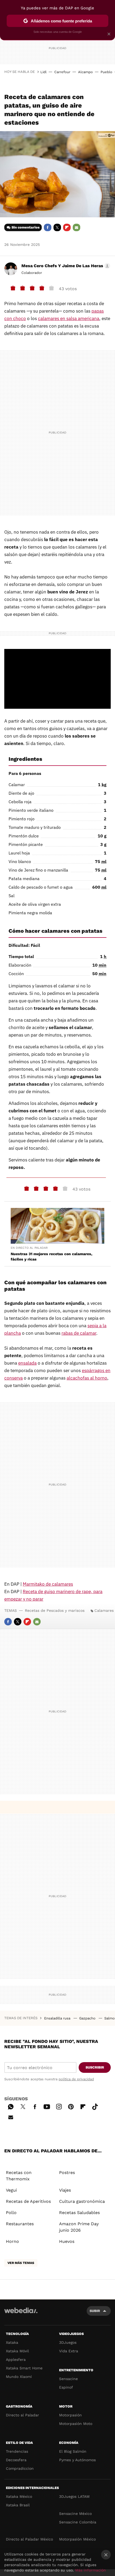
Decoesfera (16, 2460)
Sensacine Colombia (78, 2522)
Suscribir (95, 2067)
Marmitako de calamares (48, 1584)
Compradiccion (20, 2468)
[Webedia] (21, 2314)
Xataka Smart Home (24, 2368)
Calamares (104, 1610)
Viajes (65, 2190)
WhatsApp (11, 2106)
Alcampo (85, 72)
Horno (12, 2241)
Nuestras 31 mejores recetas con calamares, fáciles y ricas (51, 1257)
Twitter (57, 227)
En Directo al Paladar (29, 1248)
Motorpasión (70, 2415)
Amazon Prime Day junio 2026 (79, 2227)
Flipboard (67, 227)
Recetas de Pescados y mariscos (55, 1610)
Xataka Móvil (17, 2351)
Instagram (59, 2106)
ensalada (27, 1363)
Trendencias (17, 2451)
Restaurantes (20, 2224)
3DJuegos (68, 2342)
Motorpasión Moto (76, 2424)
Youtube (47, 2106)
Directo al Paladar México (29, 2539)
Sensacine (68, 2379)
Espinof (66, 2387)
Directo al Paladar (22, 2415)
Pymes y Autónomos (77, 2460)
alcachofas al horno (87, 1378)
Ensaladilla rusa (58, 2018)
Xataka (12, 2342)
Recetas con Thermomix (19, 2176)
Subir (95, 2311)
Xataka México (19, 2496)
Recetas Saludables (79, 2213)
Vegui (11, 2190)
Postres (67, 2173)
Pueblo (106, 72)
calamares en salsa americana (69, 318)
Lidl (43, 72)
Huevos (67, 2241)
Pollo (11, 2213)
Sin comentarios (26, 227)
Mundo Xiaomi (19, 2377)
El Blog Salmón (73, 2451)
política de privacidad (76, 2079)
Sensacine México (75, 2514)
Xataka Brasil (18, 2505)
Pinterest (71, 2106)
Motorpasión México (77, 2539)
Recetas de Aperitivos (28, 2201)
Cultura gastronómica (82, 2201)
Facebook (48, 227)
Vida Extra (69, 2351)
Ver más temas (21, 2263)
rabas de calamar (79, 1333)
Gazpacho (88, 2018)
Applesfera (16, 2360)
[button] (65, 266)
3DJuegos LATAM (74, 2496)
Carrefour (62, 72)
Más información (91, 2570)
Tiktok (95, 2106)
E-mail (76, 227)
